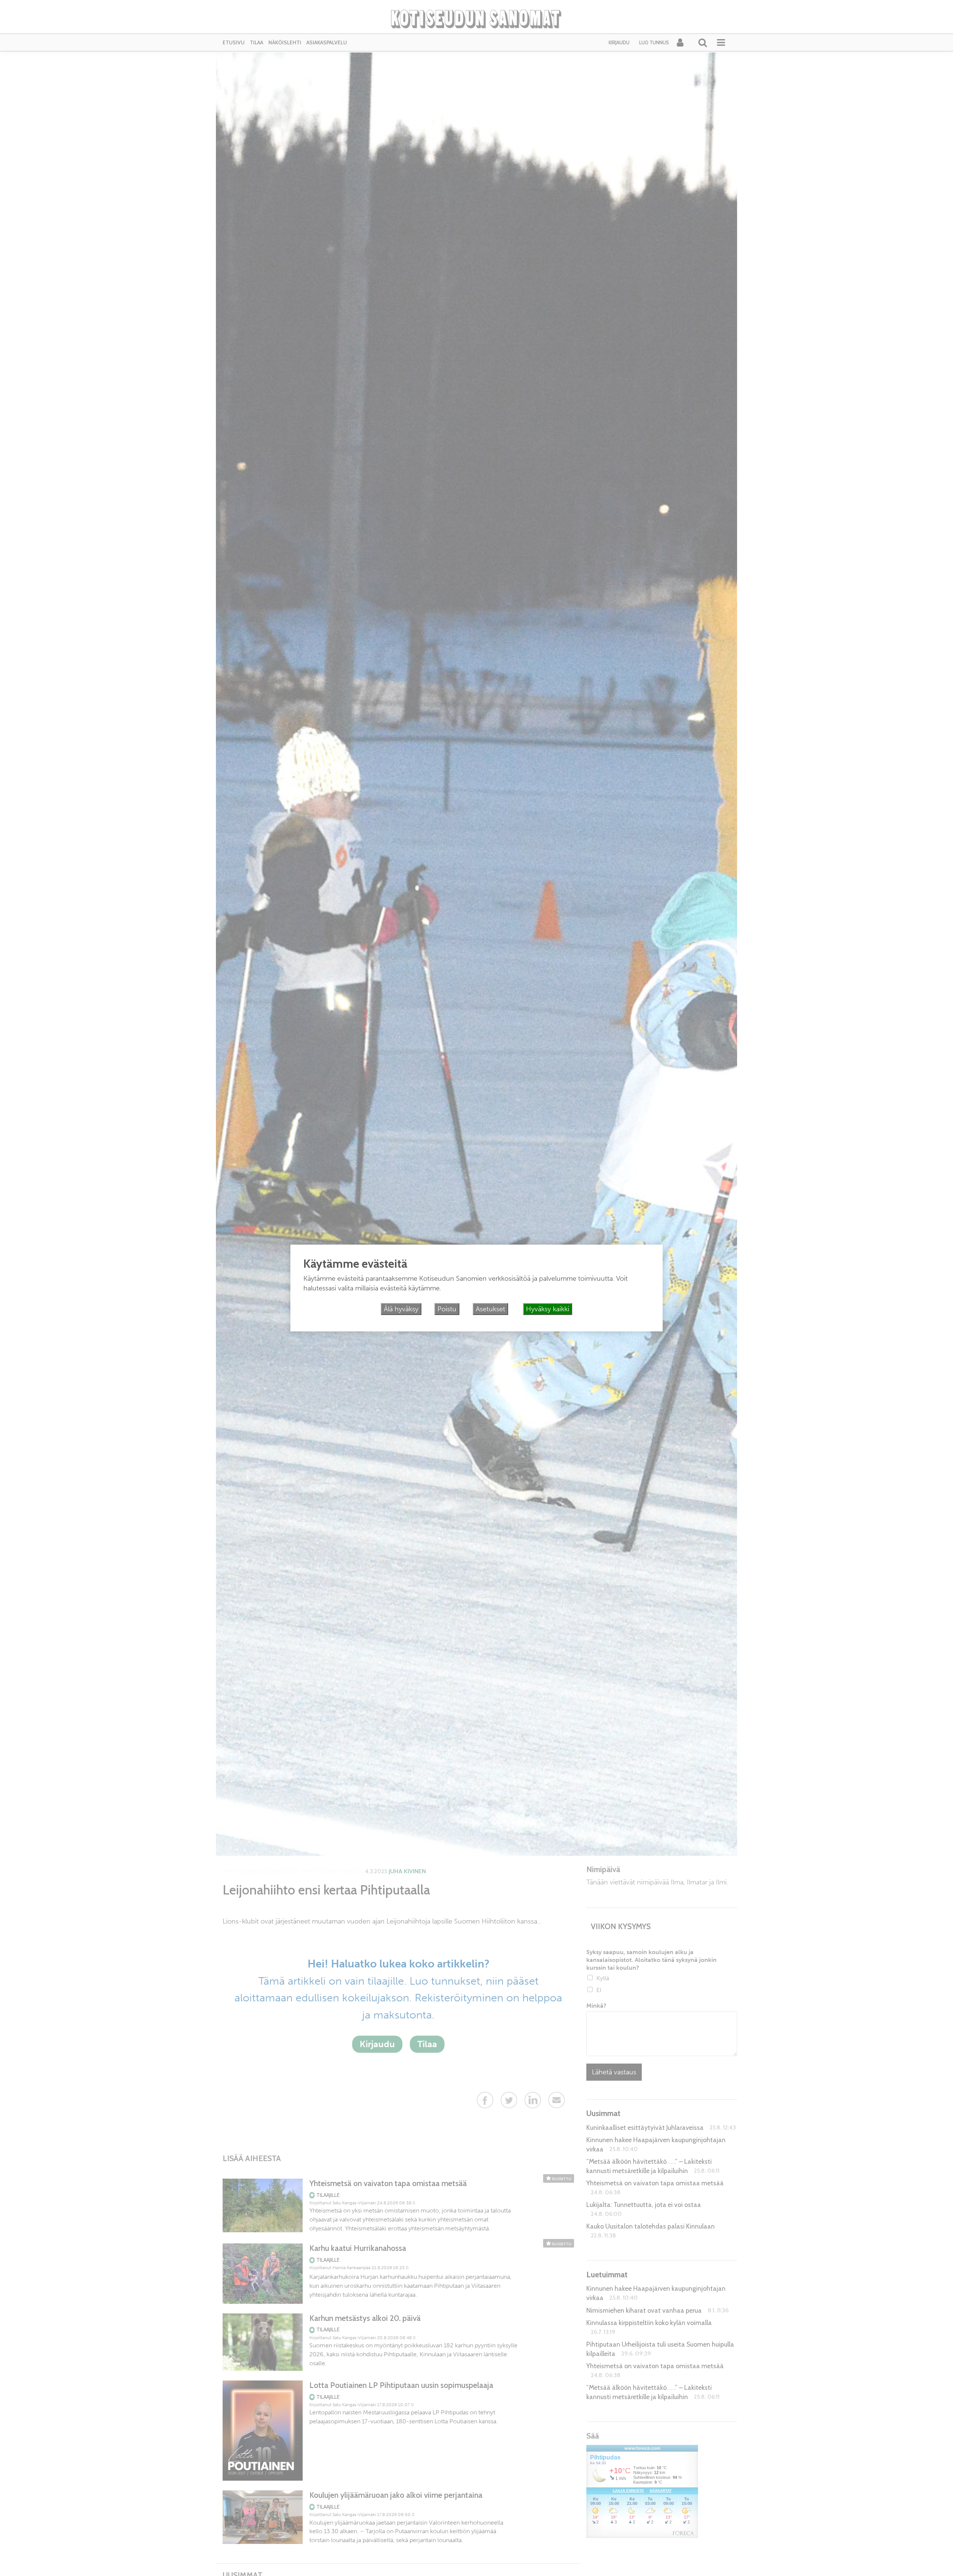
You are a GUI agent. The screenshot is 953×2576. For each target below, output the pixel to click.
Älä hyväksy (401, 1309)
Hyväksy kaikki (548, 1309)
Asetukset (490, 1309)
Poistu (447, 1309)
